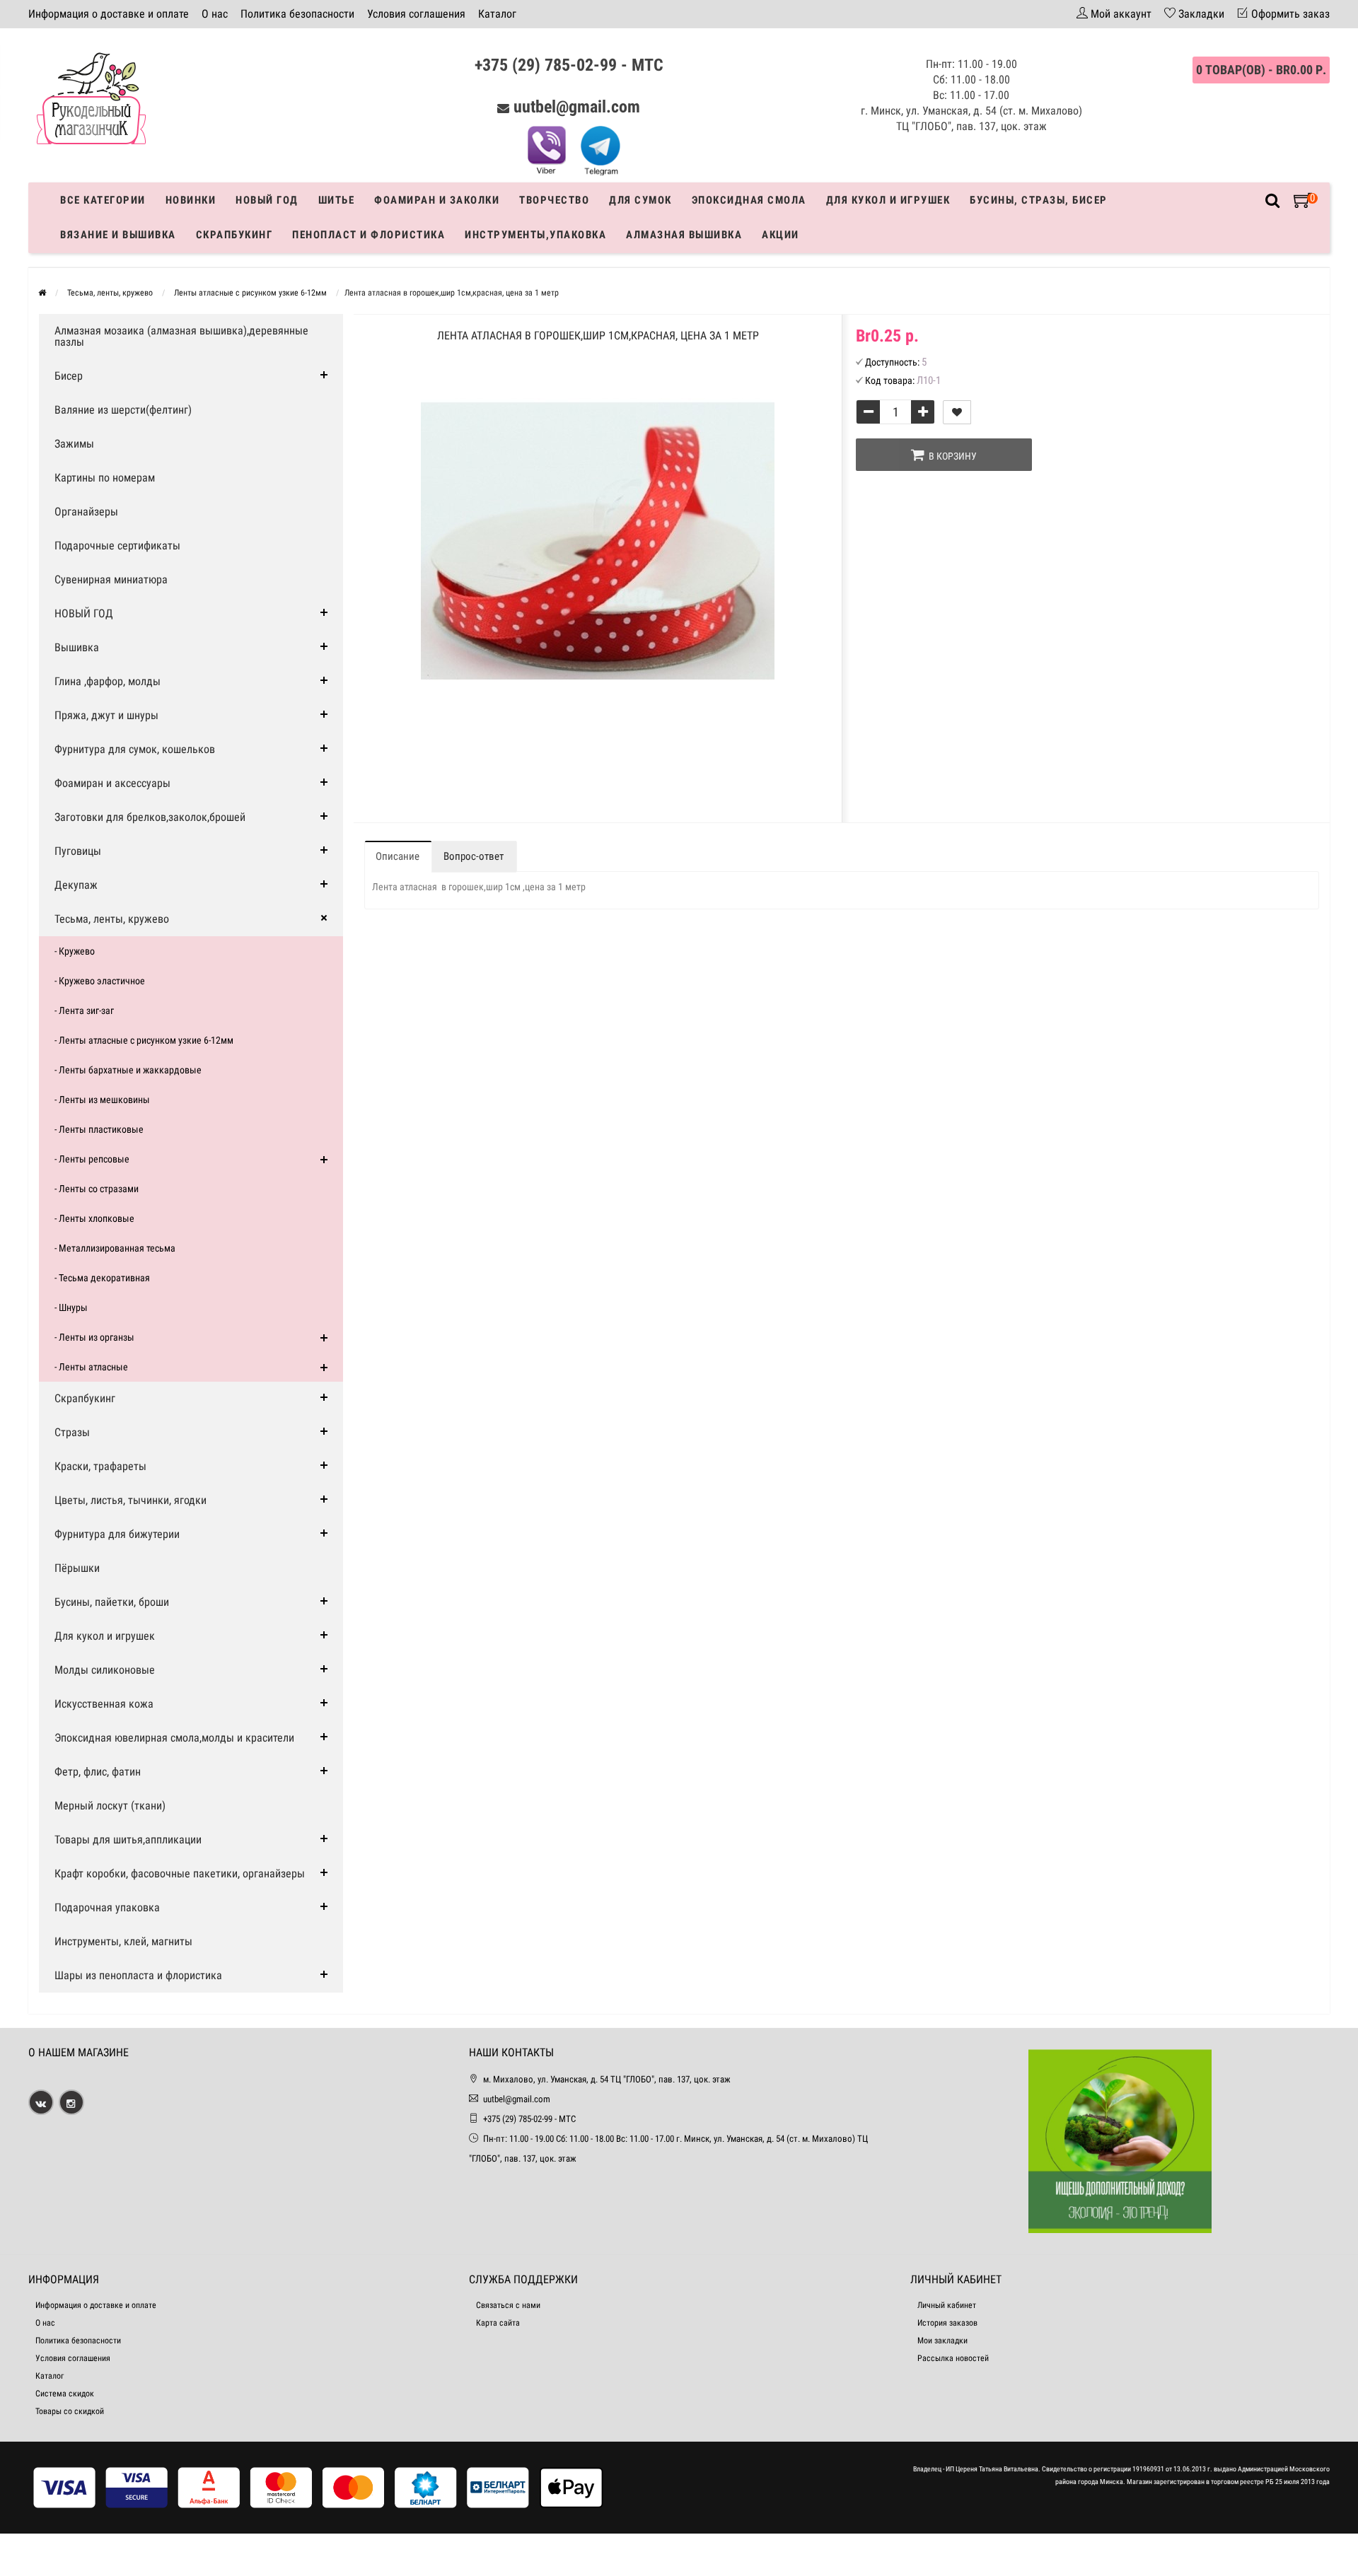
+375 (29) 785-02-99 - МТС (569, 65)
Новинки (191, 200)
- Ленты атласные (91, 1367)
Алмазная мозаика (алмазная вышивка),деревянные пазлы (181, 336)
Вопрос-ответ (474, 856)
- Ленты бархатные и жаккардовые (128, 1070)
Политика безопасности (297, 14)
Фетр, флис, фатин (98, 1772)
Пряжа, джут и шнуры (106, 715)
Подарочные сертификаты (117, 546)
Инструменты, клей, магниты (123, 1941)
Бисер (69, 376)
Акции (780, 235)
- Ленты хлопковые (94, 1218)
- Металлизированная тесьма (115, 1248)
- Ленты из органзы (94, 1337)
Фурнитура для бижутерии (117, 1534)
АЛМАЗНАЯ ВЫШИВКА (684, 235)
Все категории (103, 200)
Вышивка (77, 647)
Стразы (72, 1432)
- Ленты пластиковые (99, 1129)
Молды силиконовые (105, 1670)
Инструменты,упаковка (535, 235)
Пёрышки (77, 1568)
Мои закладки (942, 2341)
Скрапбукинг (234, 235)
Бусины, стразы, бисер (1039, 200)
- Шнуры (71, 1307)
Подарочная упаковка (107, 1907)
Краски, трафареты (100, 1466)
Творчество (554, 200)
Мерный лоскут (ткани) (110, 1806)
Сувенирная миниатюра (111, 579)
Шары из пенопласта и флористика (138, 1975)
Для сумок (640, 200)
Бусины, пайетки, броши (112, 1602)
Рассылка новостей (953, 2358)
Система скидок (65, 2394)
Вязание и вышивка (118, 235)
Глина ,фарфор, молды (108, 681)
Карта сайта (498, 2323)
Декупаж (76, 885)
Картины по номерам (105, 478)
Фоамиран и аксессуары (112, 783)
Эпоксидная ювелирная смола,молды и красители (174, 1738)
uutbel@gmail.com (577, 107)
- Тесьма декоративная (102, 1278)
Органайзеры (86, 512)
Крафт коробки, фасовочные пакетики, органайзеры (180, 1873)
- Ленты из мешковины (102, 1100)
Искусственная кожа (104, 1704)
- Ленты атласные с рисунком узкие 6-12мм (144, 1040)
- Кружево (75, 951)
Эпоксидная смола (749, 200)
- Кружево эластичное (100, 981)
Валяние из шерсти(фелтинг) (123, 410)
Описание (397, 856)
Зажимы (74, 444)
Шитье (337, 200)
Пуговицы (78, 851)
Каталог (497, 14)
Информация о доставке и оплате (109, 14)
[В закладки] (957, 412)
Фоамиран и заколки (437, 200)
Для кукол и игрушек (888, 200)
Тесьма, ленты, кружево (112, 919)
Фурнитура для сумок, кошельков (135, 749)
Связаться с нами (508, 2305)
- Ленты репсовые (92, 1159)
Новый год (267, 200)
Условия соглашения (416, 14)
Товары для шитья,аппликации (128, 1840)
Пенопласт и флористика (368, 235)
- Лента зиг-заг (84, 1010)
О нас (215, 14)
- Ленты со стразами (97, 1189)
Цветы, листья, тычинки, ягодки (130, 1500)
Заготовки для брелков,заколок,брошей (150, 817)
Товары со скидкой (70, 2411)
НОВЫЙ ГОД (84, 613)
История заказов (947, 2323)
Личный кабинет (947, 2305)
